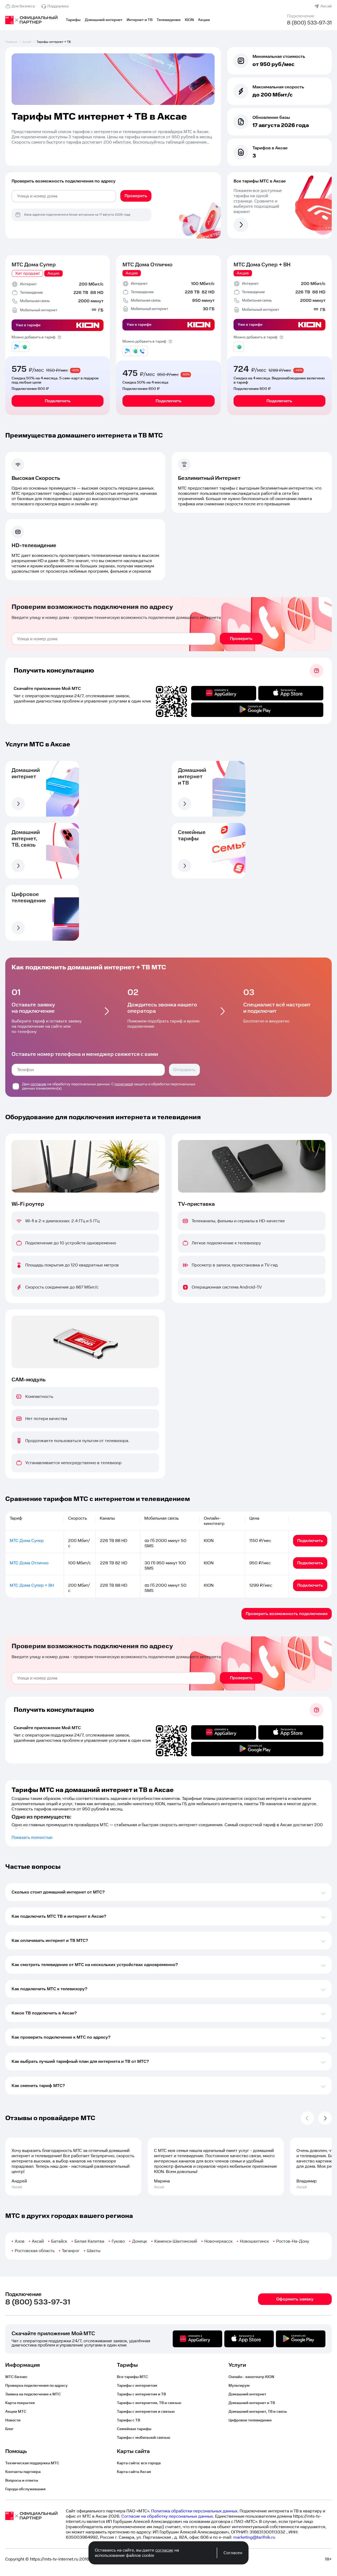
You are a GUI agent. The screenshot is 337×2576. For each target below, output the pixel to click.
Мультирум (239, 2386)
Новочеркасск (218, 2241)
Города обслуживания (25, 2489)
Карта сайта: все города (139, 2463)
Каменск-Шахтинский (176, 2241)
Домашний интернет (104, 20)
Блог (9, 2429)
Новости (13, 2420)
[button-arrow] (18, 804)
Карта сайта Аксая (134, 2472)
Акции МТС (16, 2412)
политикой (124, 1084)
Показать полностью (32, 1837)
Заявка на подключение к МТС (33, 2394)
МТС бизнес (16, 2377)
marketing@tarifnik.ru (254, 2537)
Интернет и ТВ (140, 20)
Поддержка (58, 6)
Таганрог (71, 2251)
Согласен (233, 2553)
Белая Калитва (89, 2241)
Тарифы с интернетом (137, 2386)
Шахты (94, 2251)
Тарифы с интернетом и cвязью (146, 2412)
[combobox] (64, 196)
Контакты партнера (23, 2472)
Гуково (118, 2241)
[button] (113, 137)
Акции (204, 20)
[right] (325, 2118)
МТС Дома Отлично (147, 265)
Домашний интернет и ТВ (252, 2403)
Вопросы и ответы (22, 2481)
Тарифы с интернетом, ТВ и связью (149, 2403)
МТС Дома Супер (34, 265)
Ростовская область (35, 2251)
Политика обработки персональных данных (194, 2511)
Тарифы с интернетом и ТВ (141, 2394)
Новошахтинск (254, 2241)
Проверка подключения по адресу (36, 2386)
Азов (20, 2241)
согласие (38, 1084)
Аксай (326, 6)
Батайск (59, 2241)
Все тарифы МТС (132, 2377)
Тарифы (73, 20)
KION (189, 20)
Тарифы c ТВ (128, 2420)
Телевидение (169, 20)
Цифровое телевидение (250, 2420)
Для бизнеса (23, 6)
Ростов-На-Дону (293, 2241)
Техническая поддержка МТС (32, 2463)
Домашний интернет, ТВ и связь (258, 2412)
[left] (307, 2118)
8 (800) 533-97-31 (309, 23)
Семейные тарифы (134, 2429)
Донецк (140, 2241)
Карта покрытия (20, 2403)
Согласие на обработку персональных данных (167, 2516)
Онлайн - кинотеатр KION (251, 2377)
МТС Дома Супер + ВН (262, 265)
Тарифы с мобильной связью (144, 2438)
